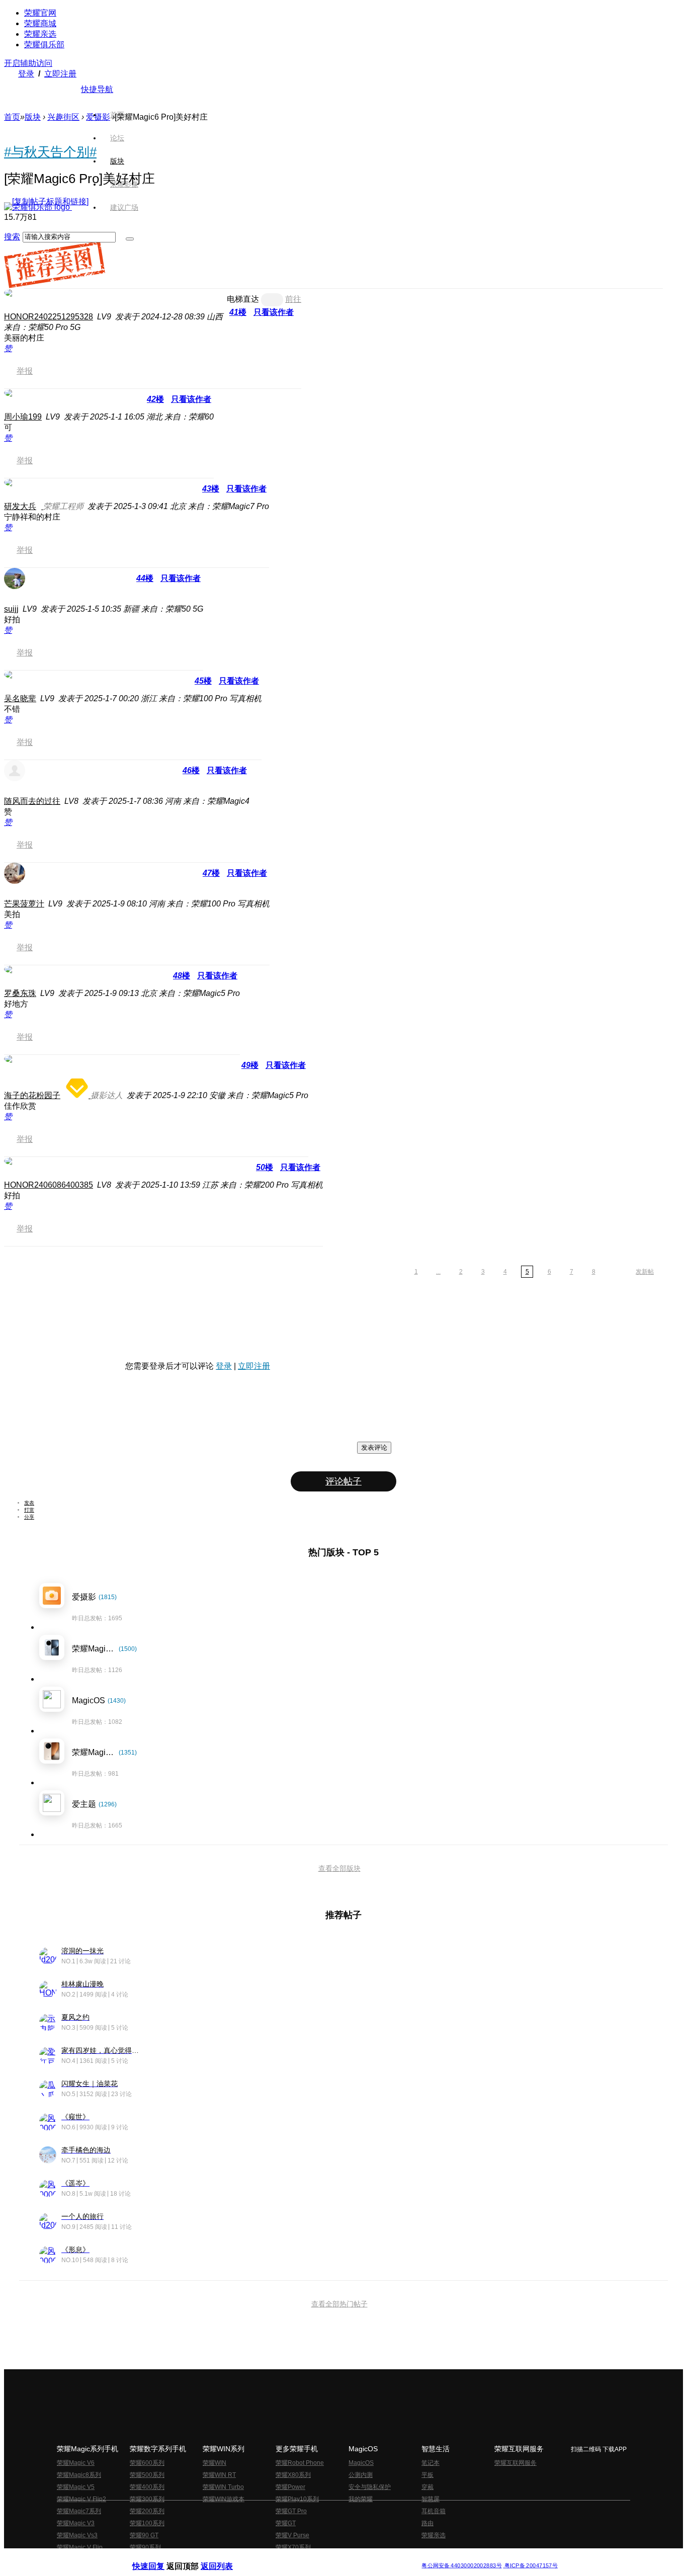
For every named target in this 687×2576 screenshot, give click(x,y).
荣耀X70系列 (293, 2547)
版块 (33, 117)
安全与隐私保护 (370, 2487)
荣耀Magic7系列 (79, 2511)
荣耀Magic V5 (76, 2487)
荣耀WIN (214, 2463)
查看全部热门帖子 (339, 2304)
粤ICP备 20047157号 (530, 2566)
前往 (293, 299)
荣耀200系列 (147, 2511)
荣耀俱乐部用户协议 (159, 2558)
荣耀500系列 (147, 2475)
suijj (11, 609)
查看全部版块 (339, 1868)
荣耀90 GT (144, 2535)
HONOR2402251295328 (49, 317)
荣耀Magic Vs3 (77, 2535)
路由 (427, 2523)
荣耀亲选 (40, 34)
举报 (25, 371)
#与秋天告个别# (50, 152)
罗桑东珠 (20, 993)
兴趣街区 (63, 117)
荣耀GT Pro (291, 2511)
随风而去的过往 (32, 801)
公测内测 (361, 2475)
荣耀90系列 (145, 2547)
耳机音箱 (434, 2511)
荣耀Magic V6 (76, 2463)
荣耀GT (286, 2523)
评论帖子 (343, 1481)
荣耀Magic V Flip (80, 2547)
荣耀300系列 (147, 2499)
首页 (117, 115)
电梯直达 (243, 299)
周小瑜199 (23, 417)
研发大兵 (20, 506)
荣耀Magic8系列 (79, 2475)
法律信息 (310, 2558)
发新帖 (645, 1272)
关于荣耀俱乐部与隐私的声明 (226, 2558)
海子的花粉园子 (32, 1095)
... (438, 1272)
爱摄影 (98, 117)
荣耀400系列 (147, 2487)
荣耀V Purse (292, 2535)
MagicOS (361, 2463)
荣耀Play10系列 (297, 2499)
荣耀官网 (40, 13)
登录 (26, 74)
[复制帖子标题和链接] (50, 201)
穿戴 (427, 2487)
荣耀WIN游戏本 (224, 2499)
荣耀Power (290, 2487)
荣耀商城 (40, 23)
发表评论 (374, 1447)
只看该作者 (274, 312)
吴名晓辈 (20, 698)
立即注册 (60, 74)
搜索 (12, 237)
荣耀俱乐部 (44, 45)
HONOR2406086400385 (49, 1185)
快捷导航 (97, 89)
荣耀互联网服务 (516, 2463)
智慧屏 (431, 2499)
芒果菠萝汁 (24, 904)
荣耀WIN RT (219, 2475)
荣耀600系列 (147, 2463)
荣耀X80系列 (293, 2475)
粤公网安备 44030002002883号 (461, 2566)
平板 (427, 2475)
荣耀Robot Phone (300, 2463)
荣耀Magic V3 (76, 2523)
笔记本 (431, 2463)
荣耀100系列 (147, 2523)
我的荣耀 (361, 2499)
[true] (130, 239)
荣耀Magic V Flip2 (81, 2499)
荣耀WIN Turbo (223, 2487)
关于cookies (282, 2558)
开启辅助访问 (28, 63)
